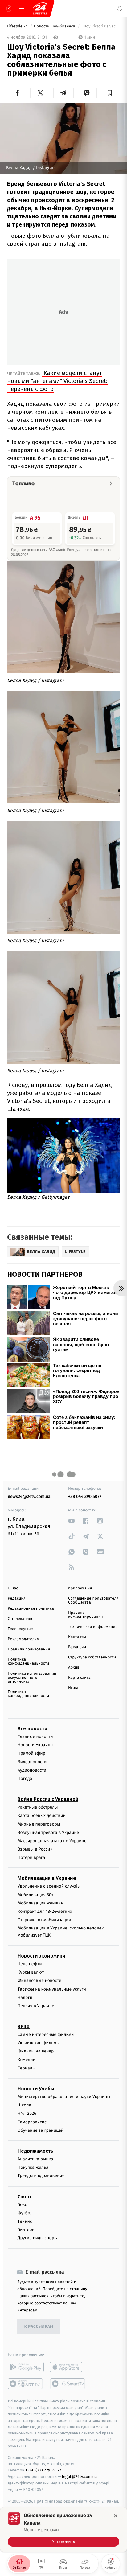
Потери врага (31, 1857)
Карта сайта (79, 1678)
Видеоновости (32, 1762)
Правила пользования (29, 1649)
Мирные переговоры (39, 1824)
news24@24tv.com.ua (29, 1496)
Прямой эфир (31, 1753)
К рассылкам (39, 2327)
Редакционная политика (31, 1609)
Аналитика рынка (35, 2159)
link (72, 1521)
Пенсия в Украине (36, 2006)
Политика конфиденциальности (28, 1662)
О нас (13, 1588)
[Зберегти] (110, 93)
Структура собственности (92, 1657)
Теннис (25, 2221)
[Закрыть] (116, 2516)
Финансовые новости (39, 1980)
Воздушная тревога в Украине (48, 1832)
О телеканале (20, 1619)
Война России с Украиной (48, 1799)
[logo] (40, 9)
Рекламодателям (24, 1639)
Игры (73, 1688)
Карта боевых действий (42, 1816)
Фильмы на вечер (36, 2051)
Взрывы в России (35, 1849)
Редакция (17, 1598)
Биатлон (26, 2230)
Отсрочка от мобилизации (44, 1920)
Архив (74, 1668)
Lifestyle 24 (18, 26)
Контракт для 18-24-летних (45, 1911)
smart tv (26, 2384)
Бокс (22, 2204)
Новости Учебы (36, 2089)
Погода (25, 1779)
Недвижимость (35, 2151)
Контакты (77, 1637)
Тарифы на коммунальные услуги (52, 1989)
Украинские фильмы (39, 2043)
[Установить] (63, 2529)
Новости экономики (41, 1956)
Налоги (25, 1997)
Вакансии (77, 1647)
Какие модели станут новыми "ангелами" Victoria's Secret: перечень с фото (57, 381)
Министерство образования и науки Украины (64, 2097)
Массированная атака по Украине (52, 1841)
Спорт (25, 2196)
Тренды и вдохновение (41, 2176)
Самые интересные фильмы (46, 2034)
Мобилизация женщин (41, 1903)
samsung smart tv (68, 2384)
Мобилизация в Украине (47, 1878)
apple (68, 2367)
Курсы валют (31, 1972)
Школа (24, 2105)
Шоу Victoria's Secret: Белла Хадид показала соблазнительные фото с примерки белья (101, 26)
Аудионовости (32, 1770)
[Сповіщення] (120, 9)
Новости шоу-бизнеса (55, 26)
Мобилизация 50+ (35, 1894)
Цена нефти (30, 1964)
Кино (24, 2026)
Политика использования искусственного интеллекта (32, 1678)
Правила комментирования (86, 1615)
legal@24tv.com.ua (79, 2477)
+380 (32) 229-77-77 (43, 2470)
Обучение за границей (41, 2130)
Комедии (27, 2059)
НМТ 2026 (27, 2113)
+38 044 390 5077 (85, 1496)
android (26, 2367)
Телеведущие (20, 1629)
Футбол (25, 2213)
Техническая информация (93, 1627)
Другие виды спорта (38, 2238)
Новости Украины (36, 1745)
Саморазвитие (32, 2122)
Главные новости (35, 1737)
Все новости (32, 1729)
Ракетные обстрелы (38, 1807)
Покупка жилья (33, 2167)
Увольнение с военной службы (49, 1886)
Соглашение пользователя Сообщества (93, 1600)
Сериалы (27, 2068)
